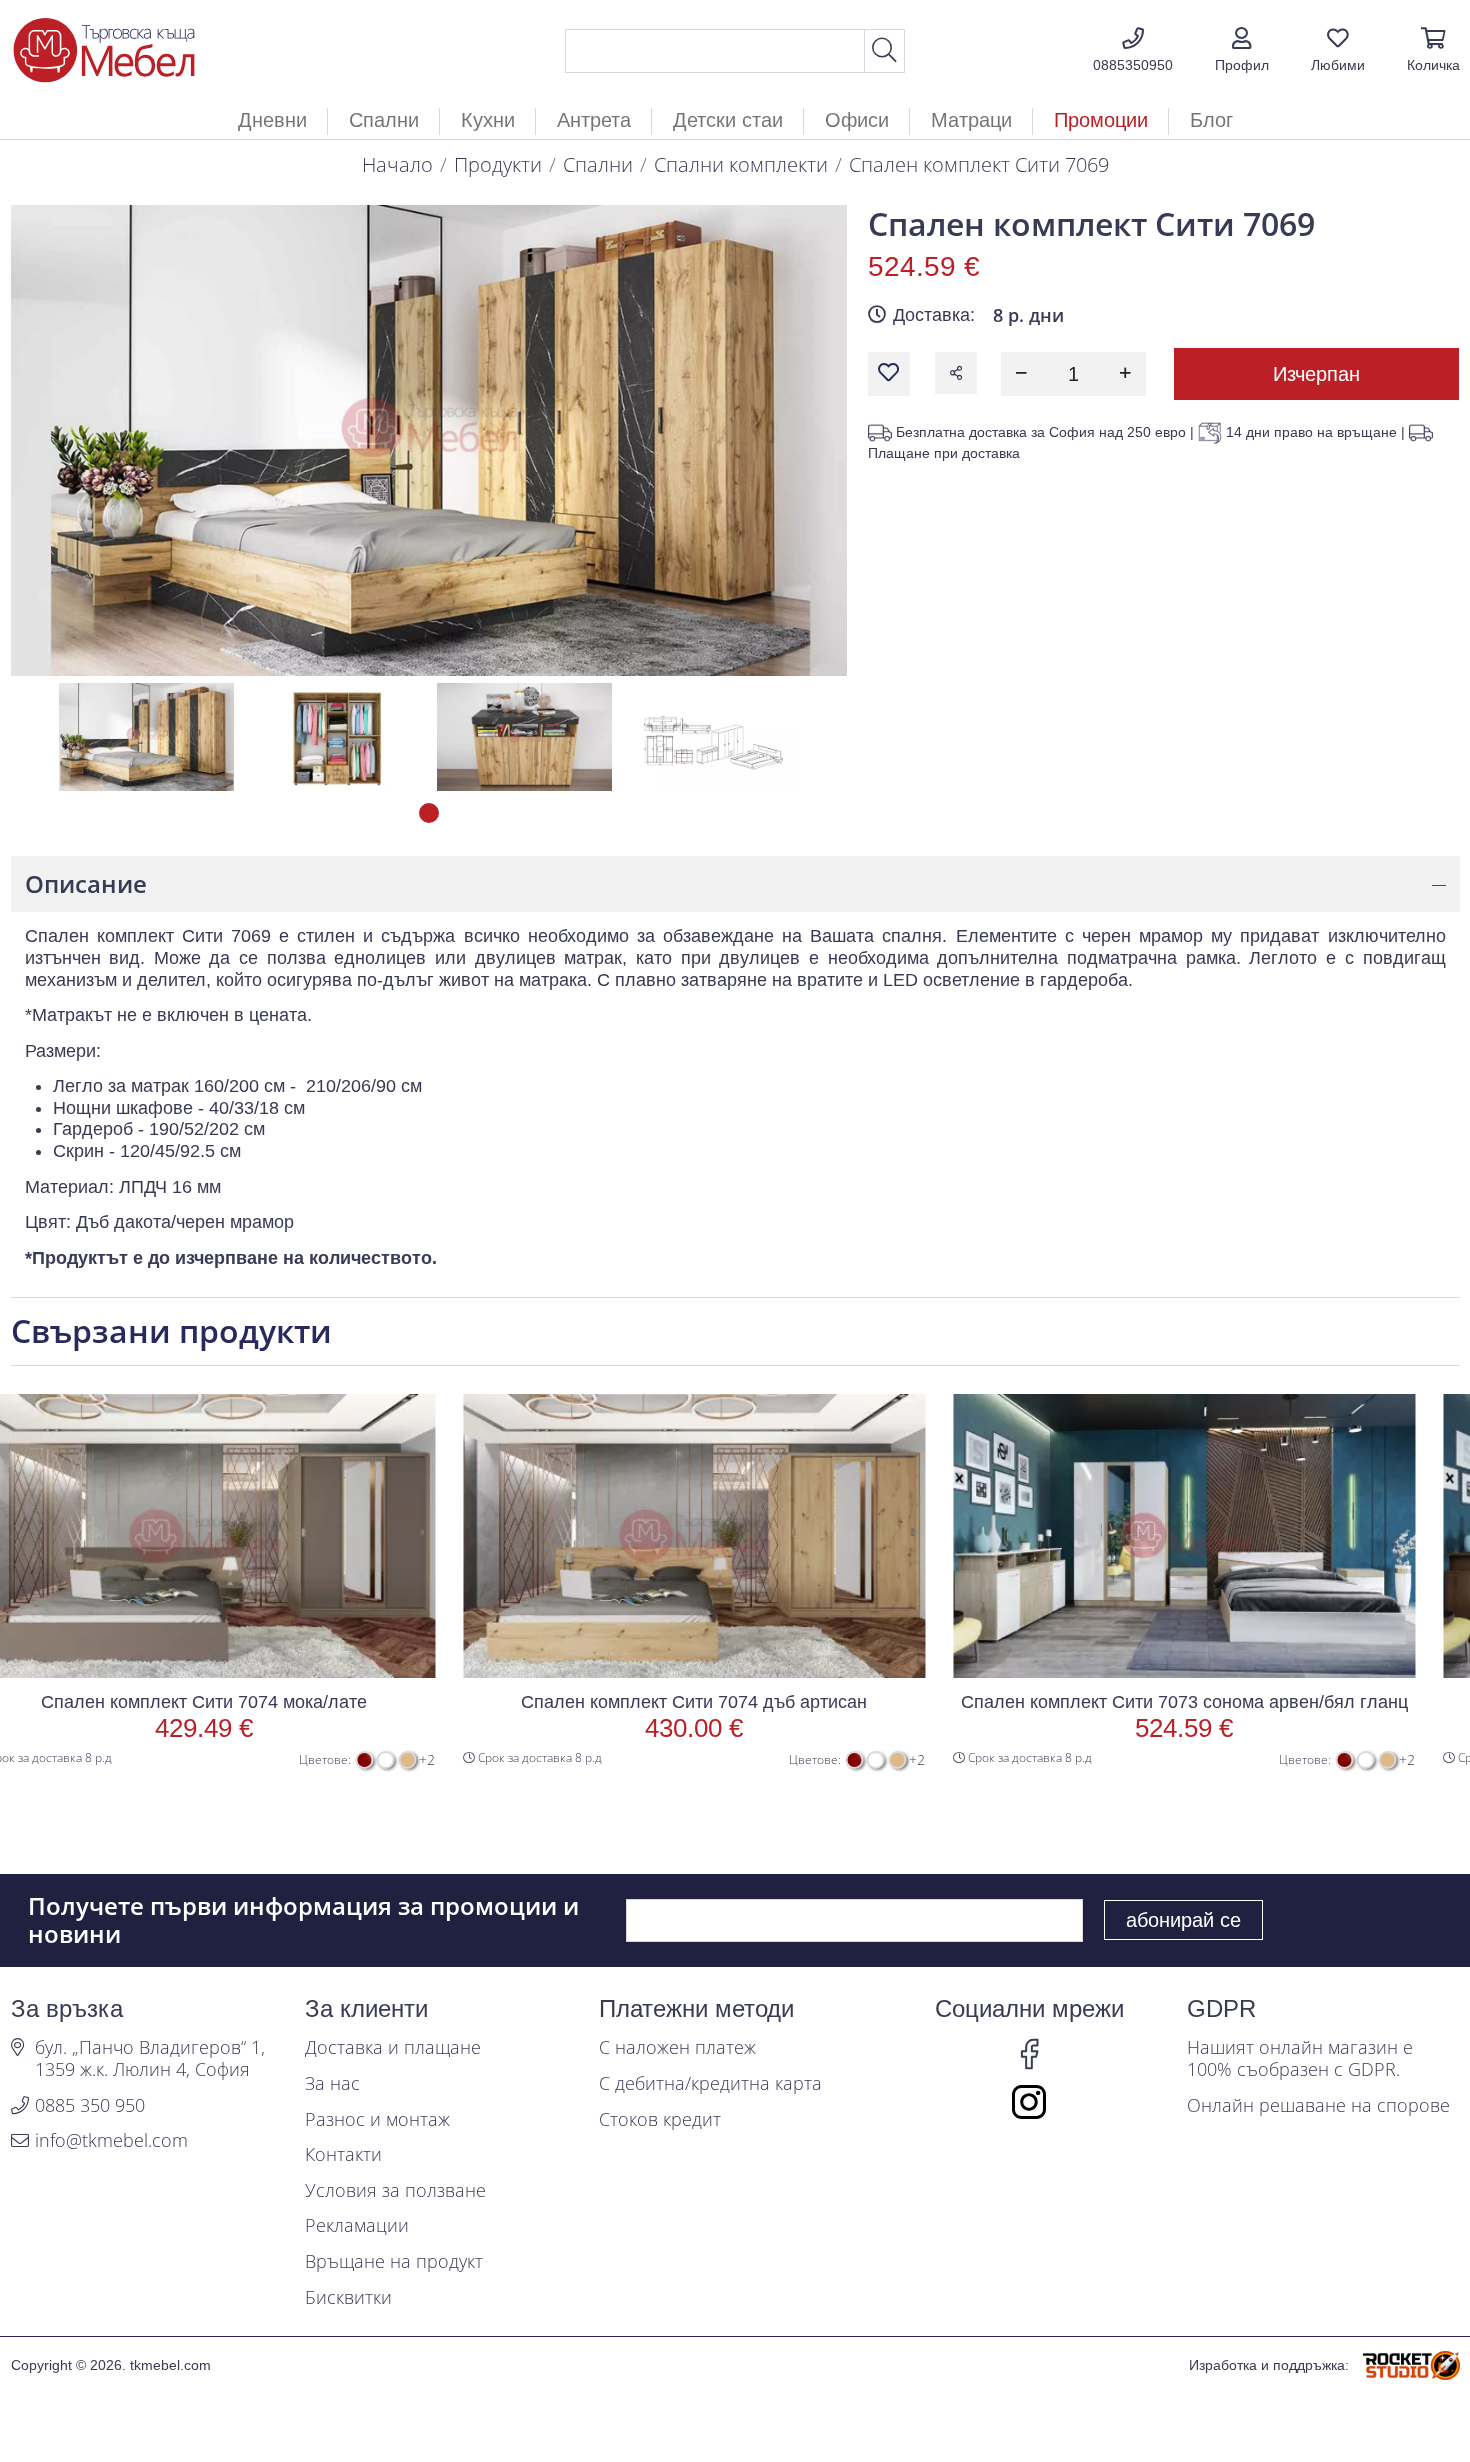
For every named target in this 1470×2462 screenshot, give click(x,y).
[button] (1242, 51)
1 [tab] (429, 813)
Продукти (498, 164)
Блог (1211, 120)
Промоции (1101, 120)
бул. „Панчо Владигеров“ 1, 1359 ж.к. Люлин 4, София (150, 2058)
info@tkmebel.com (111, 2141)
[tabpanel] (146, 737)
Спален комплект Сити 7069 (979, 164)
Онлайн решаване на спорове (1318, 2106)
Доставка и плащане (393, 2048)
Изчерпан (1316, 374)
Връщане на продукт (394, 2262)
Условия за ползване (395, 2191)
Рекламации (357, 2226)
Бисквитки (348, 2298)
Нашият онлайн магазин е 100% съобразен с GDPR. (1300, 2058)
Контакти (343, 2155)
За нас (332, 2084)
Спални (598, 164)
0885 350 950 (90, 2106)
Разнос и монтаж (377, 2120)
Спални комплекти (741, 164)
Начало (397, 164)
